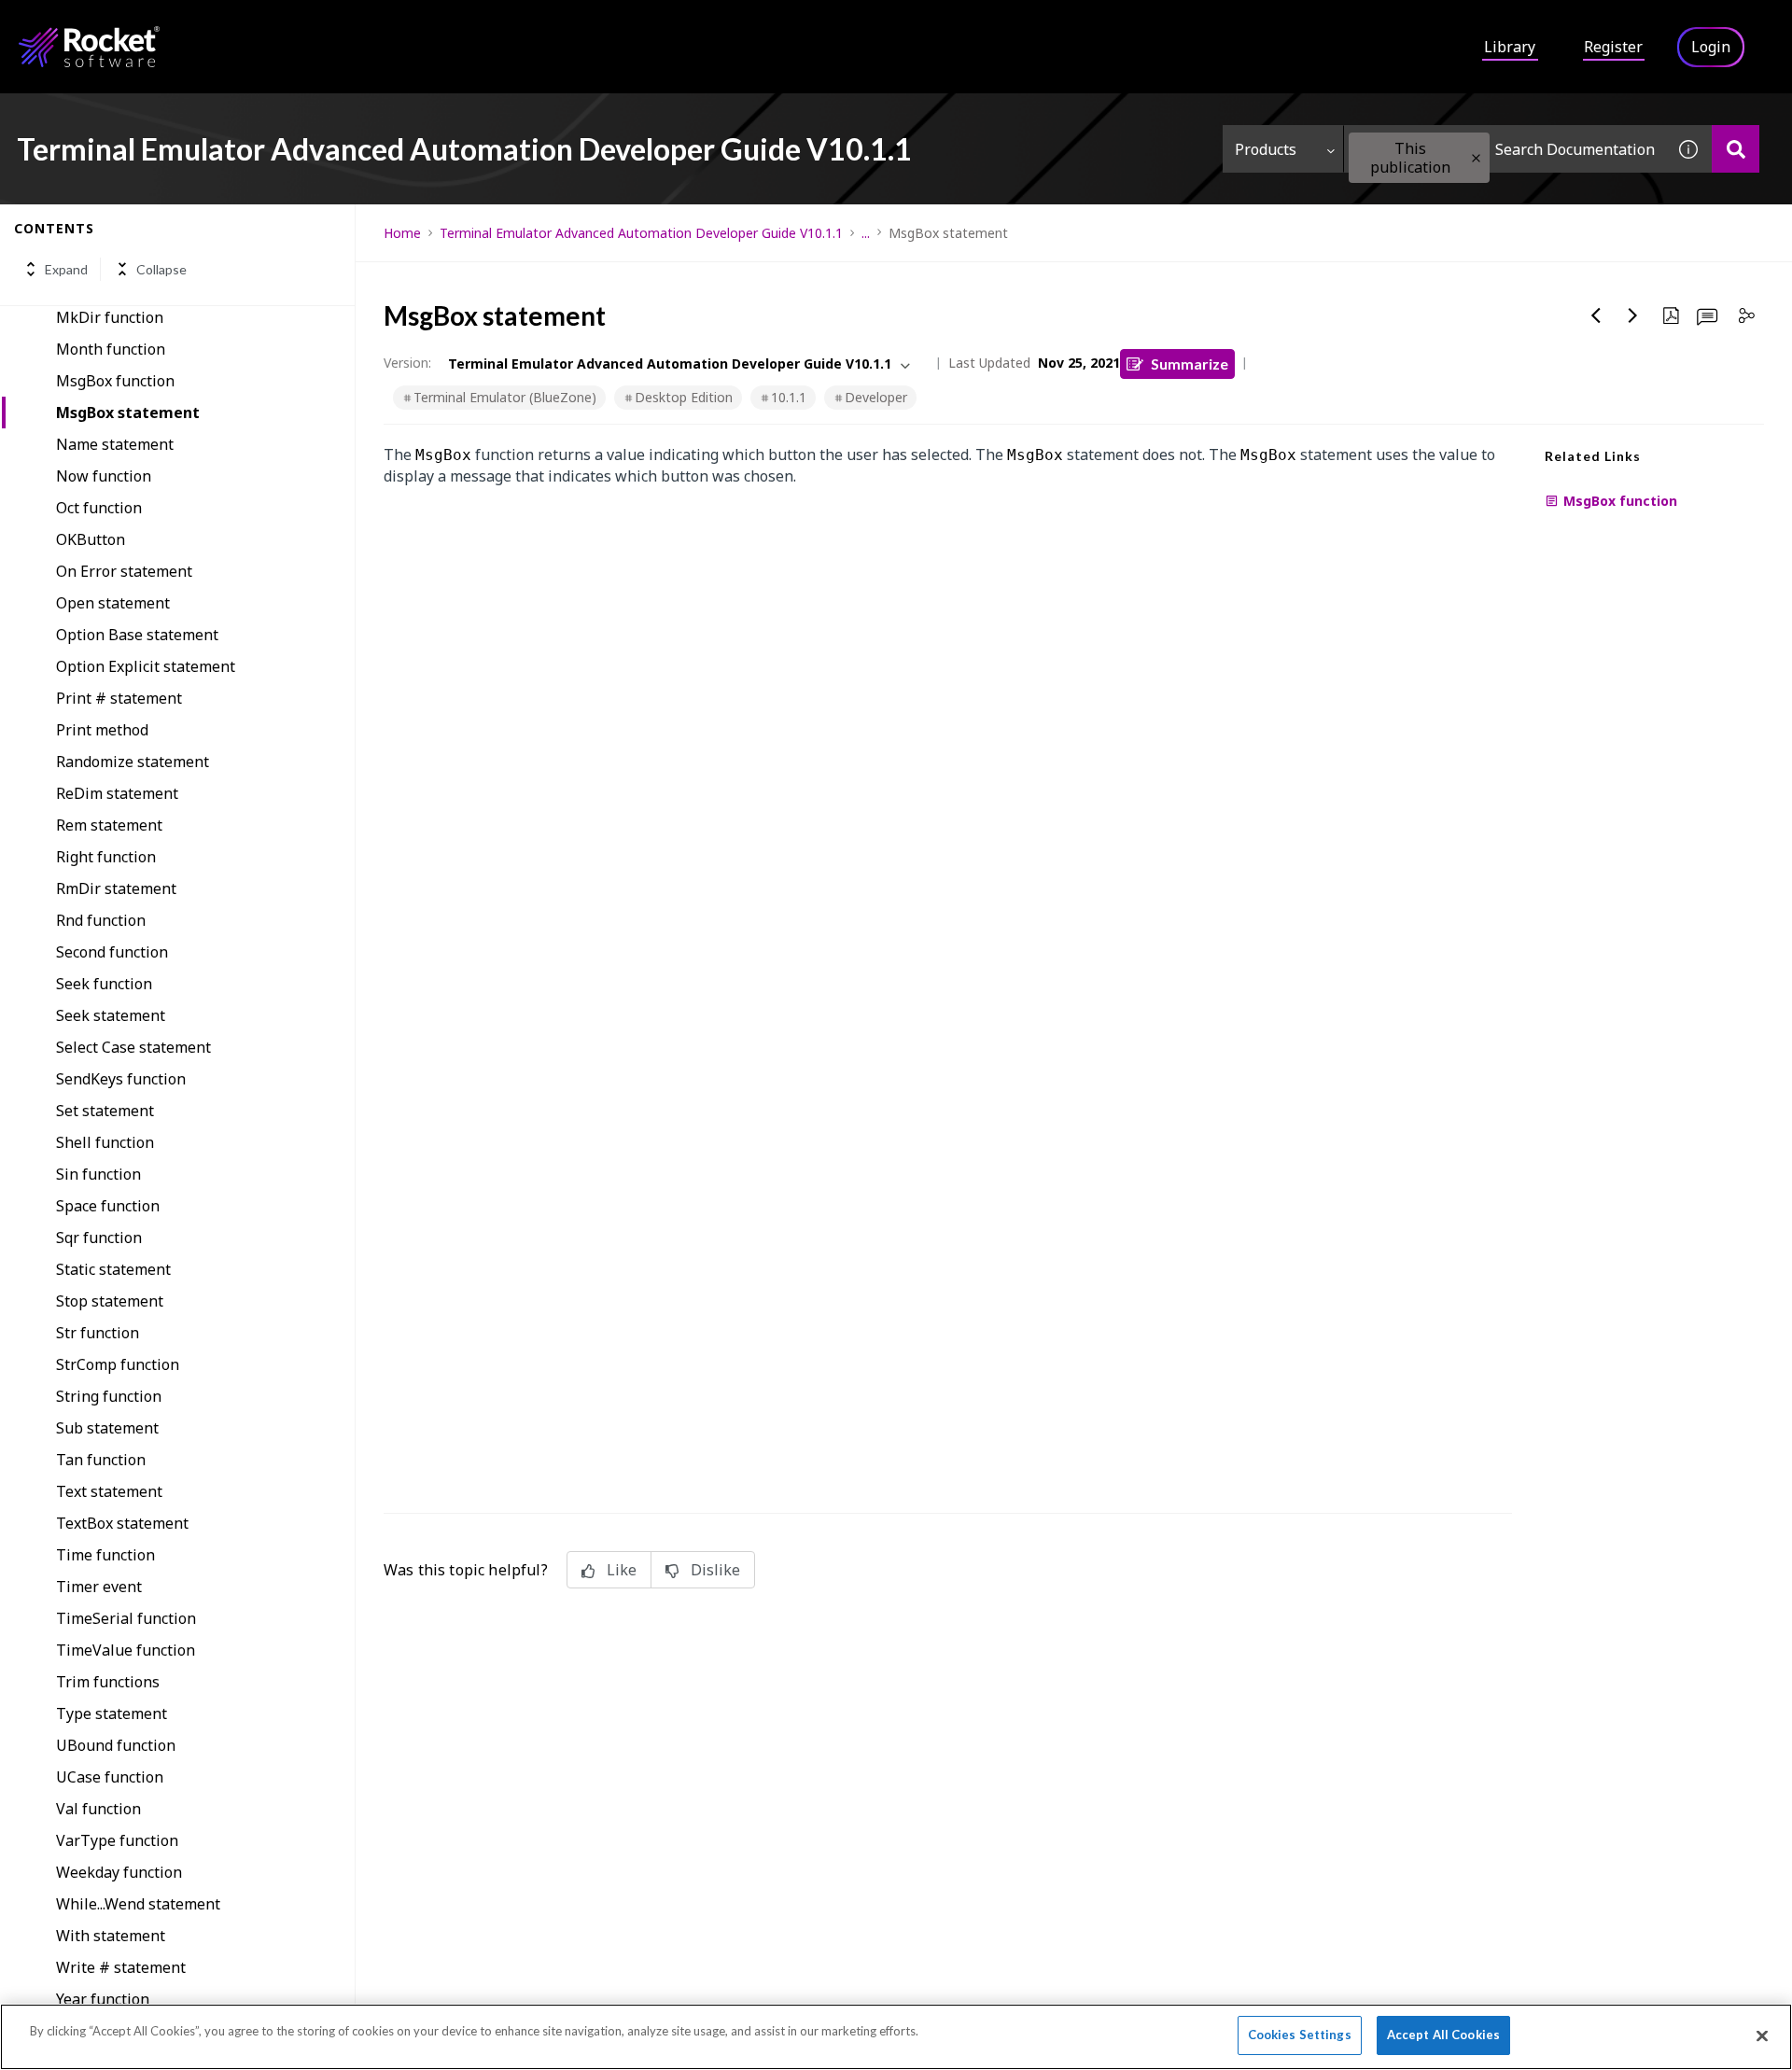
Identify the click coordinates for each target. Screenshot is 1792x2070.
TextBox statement (122, 1523)
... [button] (866, 233)
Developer (876, 397)
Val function (98, 1809)
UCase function (110, 1777)
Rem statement (109, 825)
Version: (407, 363)
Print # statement (119, 698)
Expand (66, 269)
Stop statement (110, 1301)
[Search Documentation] (1736, 149)
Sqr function (99, 1238)
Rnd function (101, 920)
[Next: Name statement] (1633, 315)
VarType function (117, 1840)
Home (402, 233)
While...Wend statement (138, 1904)
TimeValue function (126, 1650)
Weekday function (119, 1872)
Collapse (161, 269)
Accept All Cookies (1443, 2035)
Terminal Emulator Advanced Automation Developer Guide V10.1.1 (641, 233)
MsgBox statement (128, 413)
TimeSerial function (126, 1618)
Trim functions (108, 1682)
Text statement (109, 1491)
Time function (105, 1555)
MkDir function (110, 317)
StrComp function (118, 1364)
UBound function (116, 1745)
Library (1510, 47)
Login (1711, 47)
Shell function (105, 1142)
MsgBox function (115, 381)
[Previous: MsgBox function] (1596, 315)
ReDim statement (117, 793)
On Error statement (124, 571)
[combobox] (1505, 149)
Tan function (101, 1460)
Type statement (112, 1713)
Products (1266, 149)
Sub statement (107, 1428)
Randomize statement (133, 762)
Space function (108, 1206)
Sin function (98, 1174)
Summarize (1190, 364)
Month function (111, 349)
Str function (98, 1333)
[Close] (1762, 2035)
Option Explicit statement (146, 666)
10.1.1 (789, 397)
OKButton (91, 539)
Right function (106, 857)
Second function (112, 952)
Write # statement (121, 1967)
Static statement (113, 1269)
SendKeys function (121, 1079)
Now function (104, 476)
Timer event (99, 1587)
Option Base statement (137, 635)
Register (1613, 47)
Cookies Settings (1300, 2035)
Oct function (99, 508)
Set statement (105, 1111)
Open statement (113, 603)
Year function (103, 1999)
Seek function (104, 984)
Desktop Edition (684, 397)
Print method (102, 730)
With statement (111, 1936)
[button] (1476, 158)
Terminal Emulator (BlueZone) (505, 397)
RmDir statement (116, 888)
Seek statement (111, 1015)
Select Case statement (133, 1047)
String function (109, 1396)
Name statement (115, 444)
